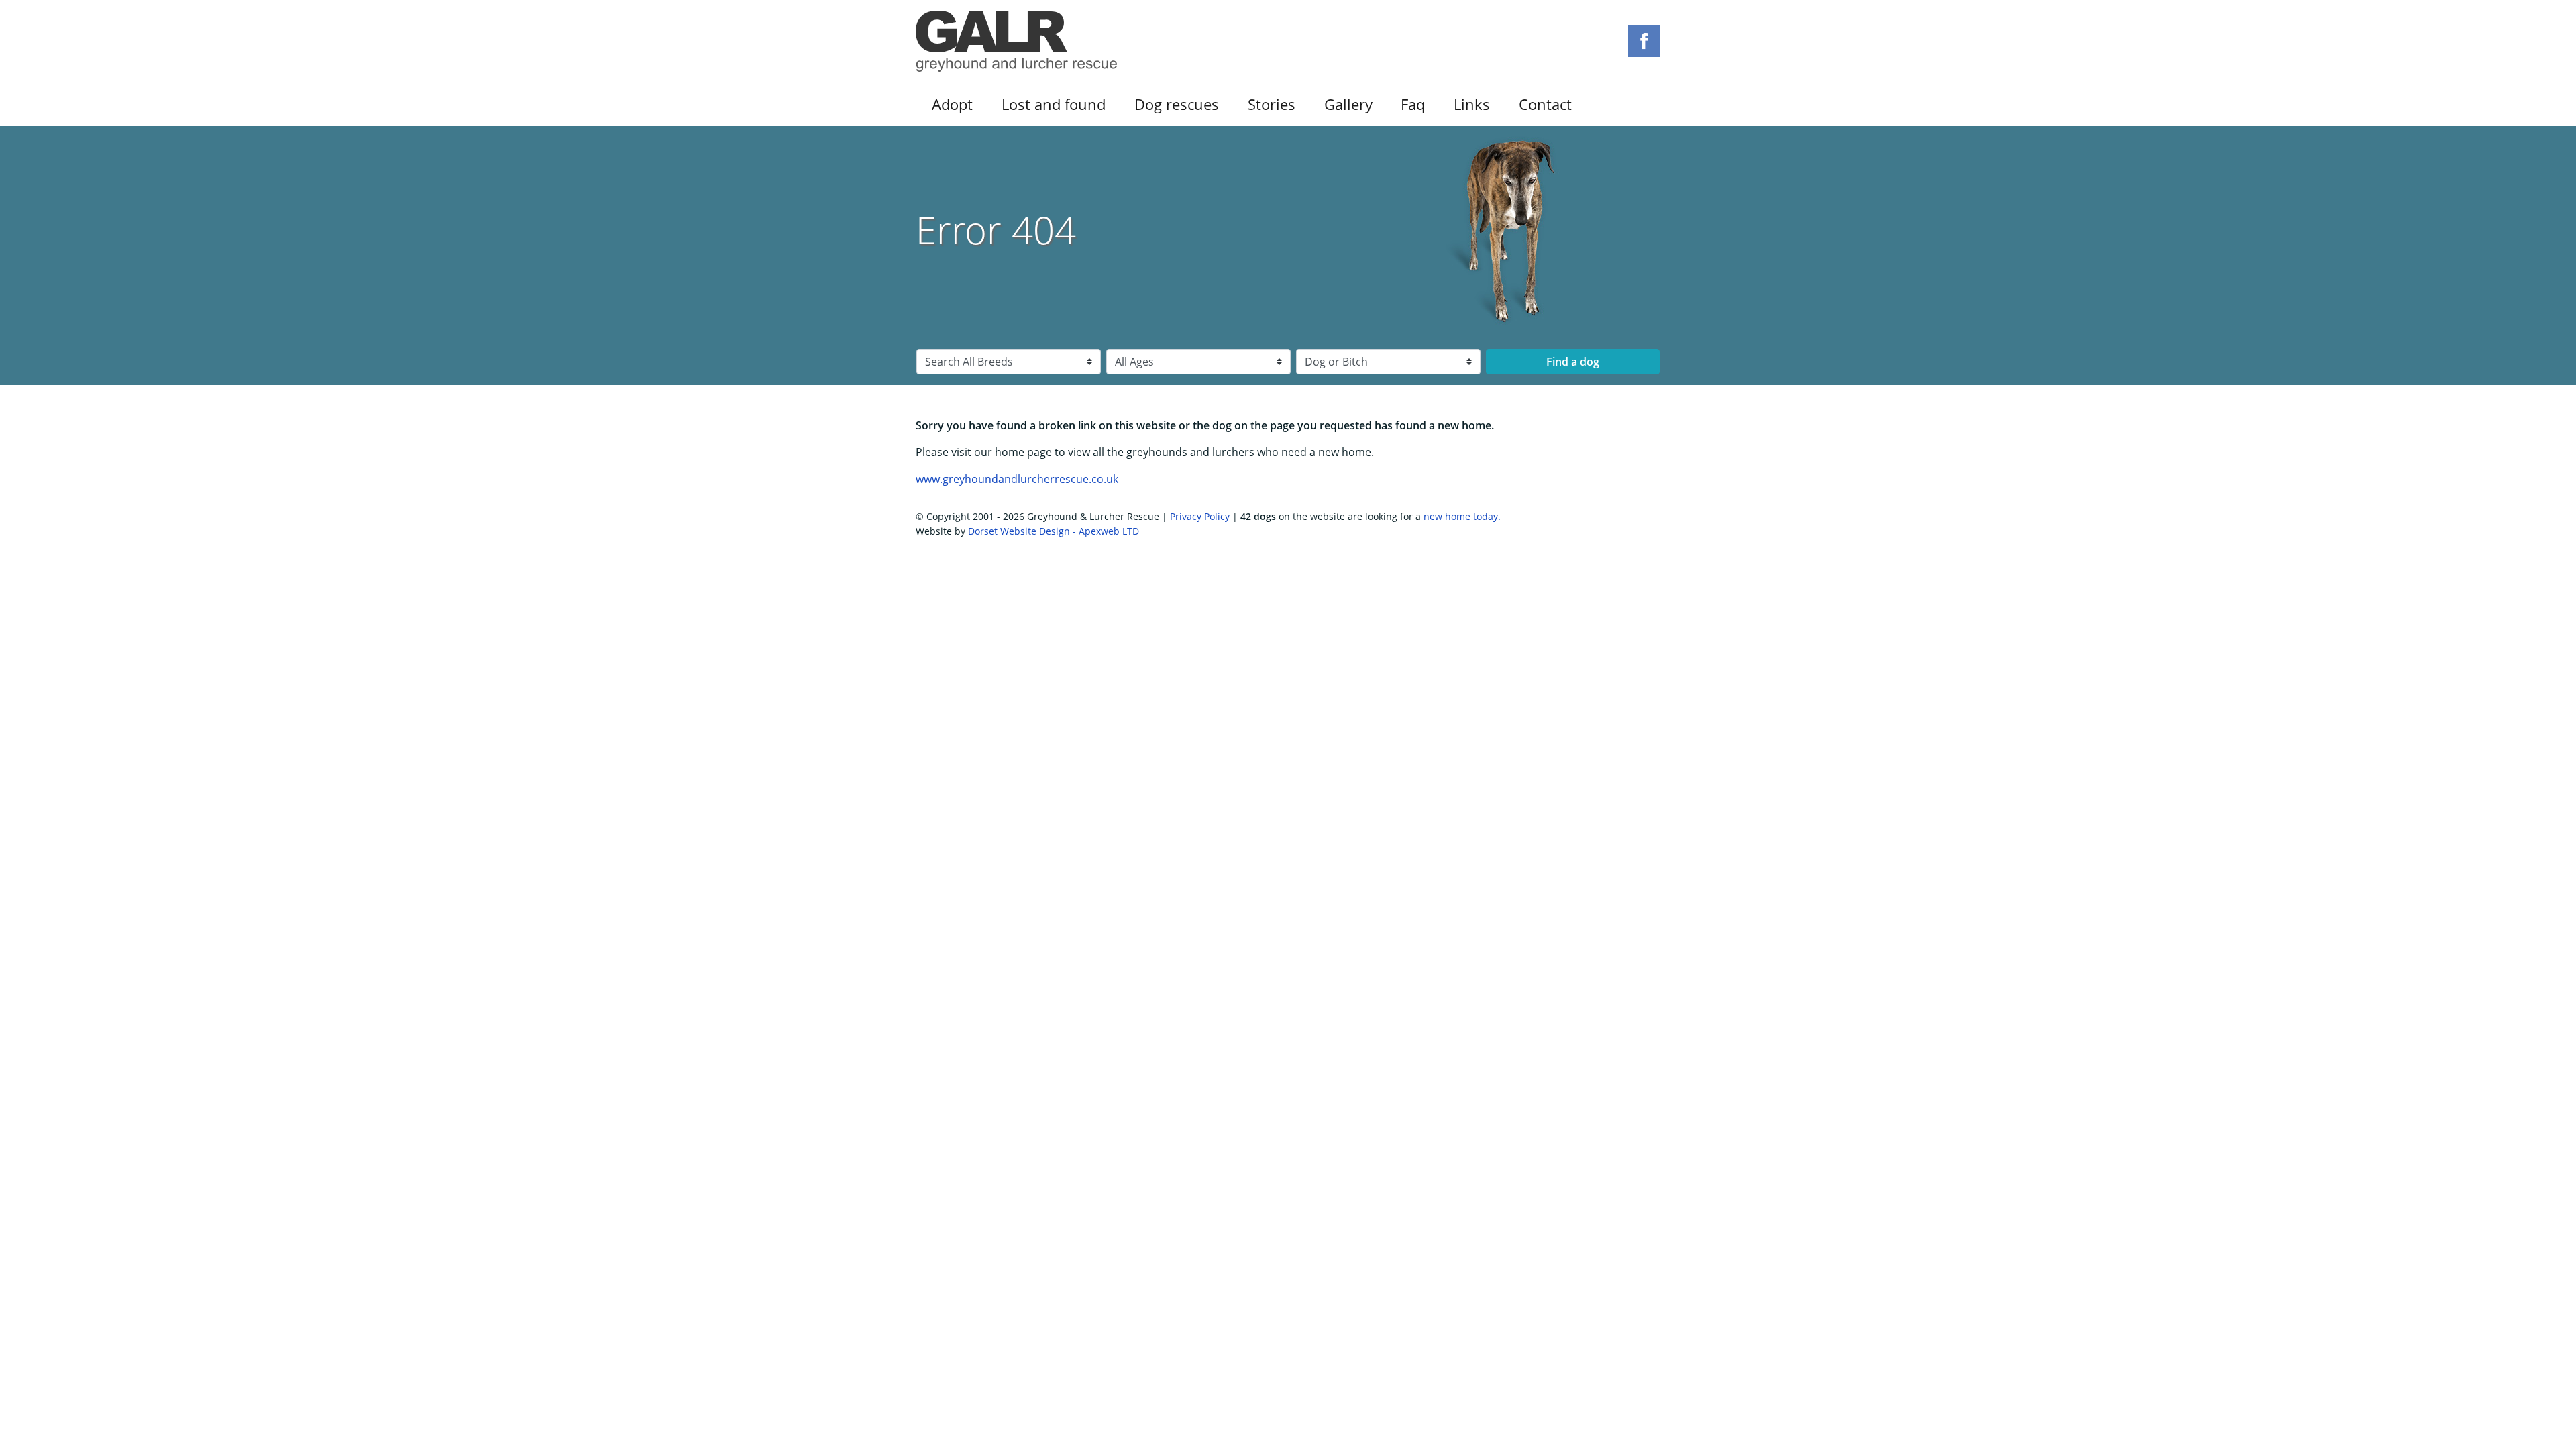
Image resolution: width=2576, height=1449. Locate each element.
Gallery (1348, 104)
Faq (1413, 104)
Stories (1272, 104)
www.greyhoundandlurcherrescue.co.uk (1017, 479)
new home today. (1462, 516)
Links (1472, 104)
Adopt (952, 104)
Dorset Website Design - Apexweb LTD (1054, 531)
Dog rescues (1177, 104)
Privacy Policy (1200, 516)
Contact (1545, 104)
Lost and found (1054, 104)
